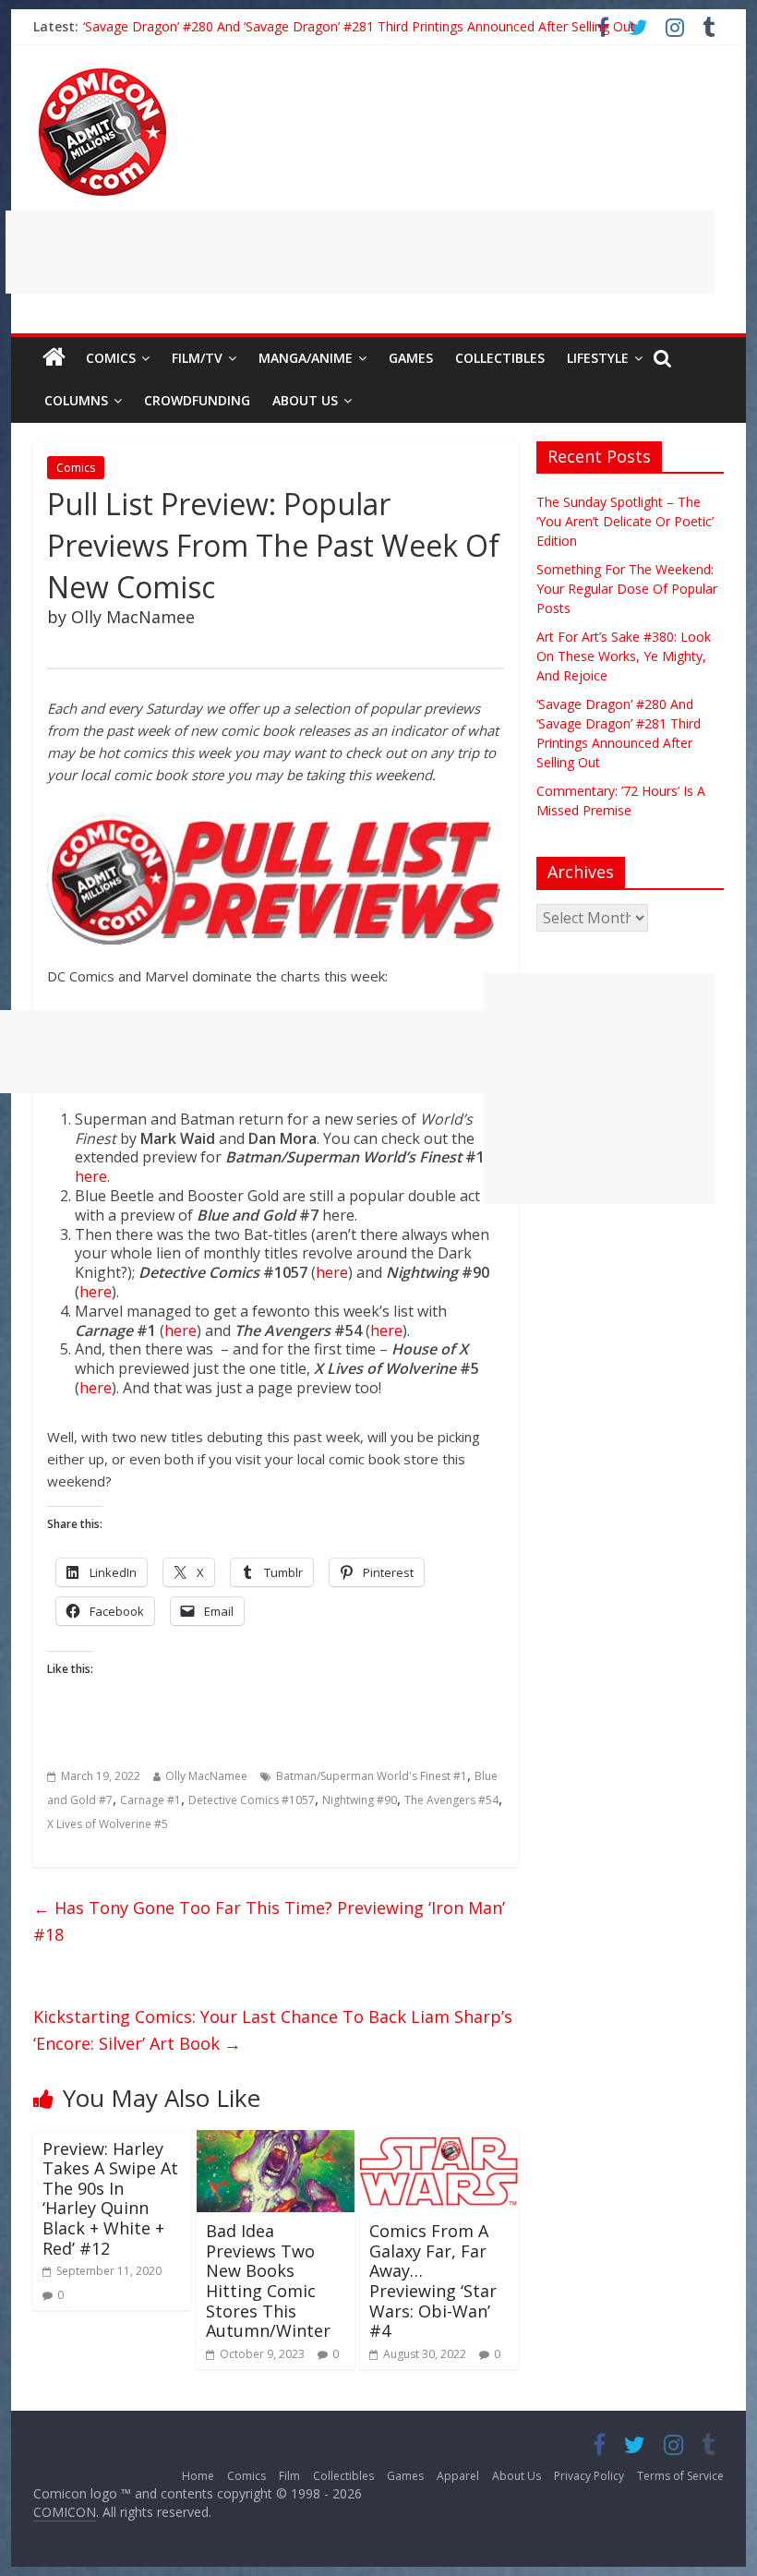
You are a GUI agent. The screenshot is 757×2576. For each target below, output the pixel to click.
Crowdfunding (197, 400)
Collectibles (500, 358)
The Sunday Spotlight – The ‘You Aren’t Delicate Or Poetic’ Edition (625, 521)
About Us (305, 400)
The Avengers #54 (451, 1800)
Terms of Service (680, 2476)
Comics (111, 358)
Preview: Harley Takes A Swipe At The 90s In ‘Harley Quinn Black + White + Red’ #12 (110, 2198)
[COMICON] (102, 74)
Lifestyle (598, 358)
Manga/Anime (306, 358)
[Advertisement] (360, 252)
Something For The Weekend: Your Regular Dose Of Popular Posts (627, 589)
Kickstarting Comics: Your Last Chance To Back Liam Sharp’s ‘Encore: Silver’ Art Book (273, 2030)
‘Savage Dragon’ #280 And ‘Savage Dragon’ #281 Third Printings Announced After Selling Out (359, 26)
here (91, 1176)
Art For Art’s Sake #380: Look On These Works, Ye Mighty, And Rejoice (624, 656)
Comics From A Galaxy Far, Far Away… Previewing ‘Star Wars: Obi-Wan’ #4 (433, 2281)
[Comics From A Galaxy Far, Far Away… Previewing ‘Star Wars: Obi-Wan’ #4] (439, 2141)
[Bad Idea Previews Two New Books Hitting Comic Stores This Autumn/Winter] (276, 2141)
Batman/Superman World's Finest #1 (372, 1776)
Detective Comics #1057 (252, 1800)
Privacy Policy (589, 2476)
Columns (76, 400)
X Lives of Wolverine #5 (108, 1824)
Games (411, 358)
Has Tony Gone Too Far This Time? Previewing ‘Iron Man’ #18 (269, 1921)
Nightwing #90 (360, 1800)
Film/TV (197, 358)
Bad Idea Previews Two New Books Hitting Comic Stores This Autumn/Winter (268, 2281)
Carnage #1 (150, 1800)
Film (289, 2476)
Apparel (458, 2476)
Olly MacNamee (206, 1776)
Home (198, 2476)
